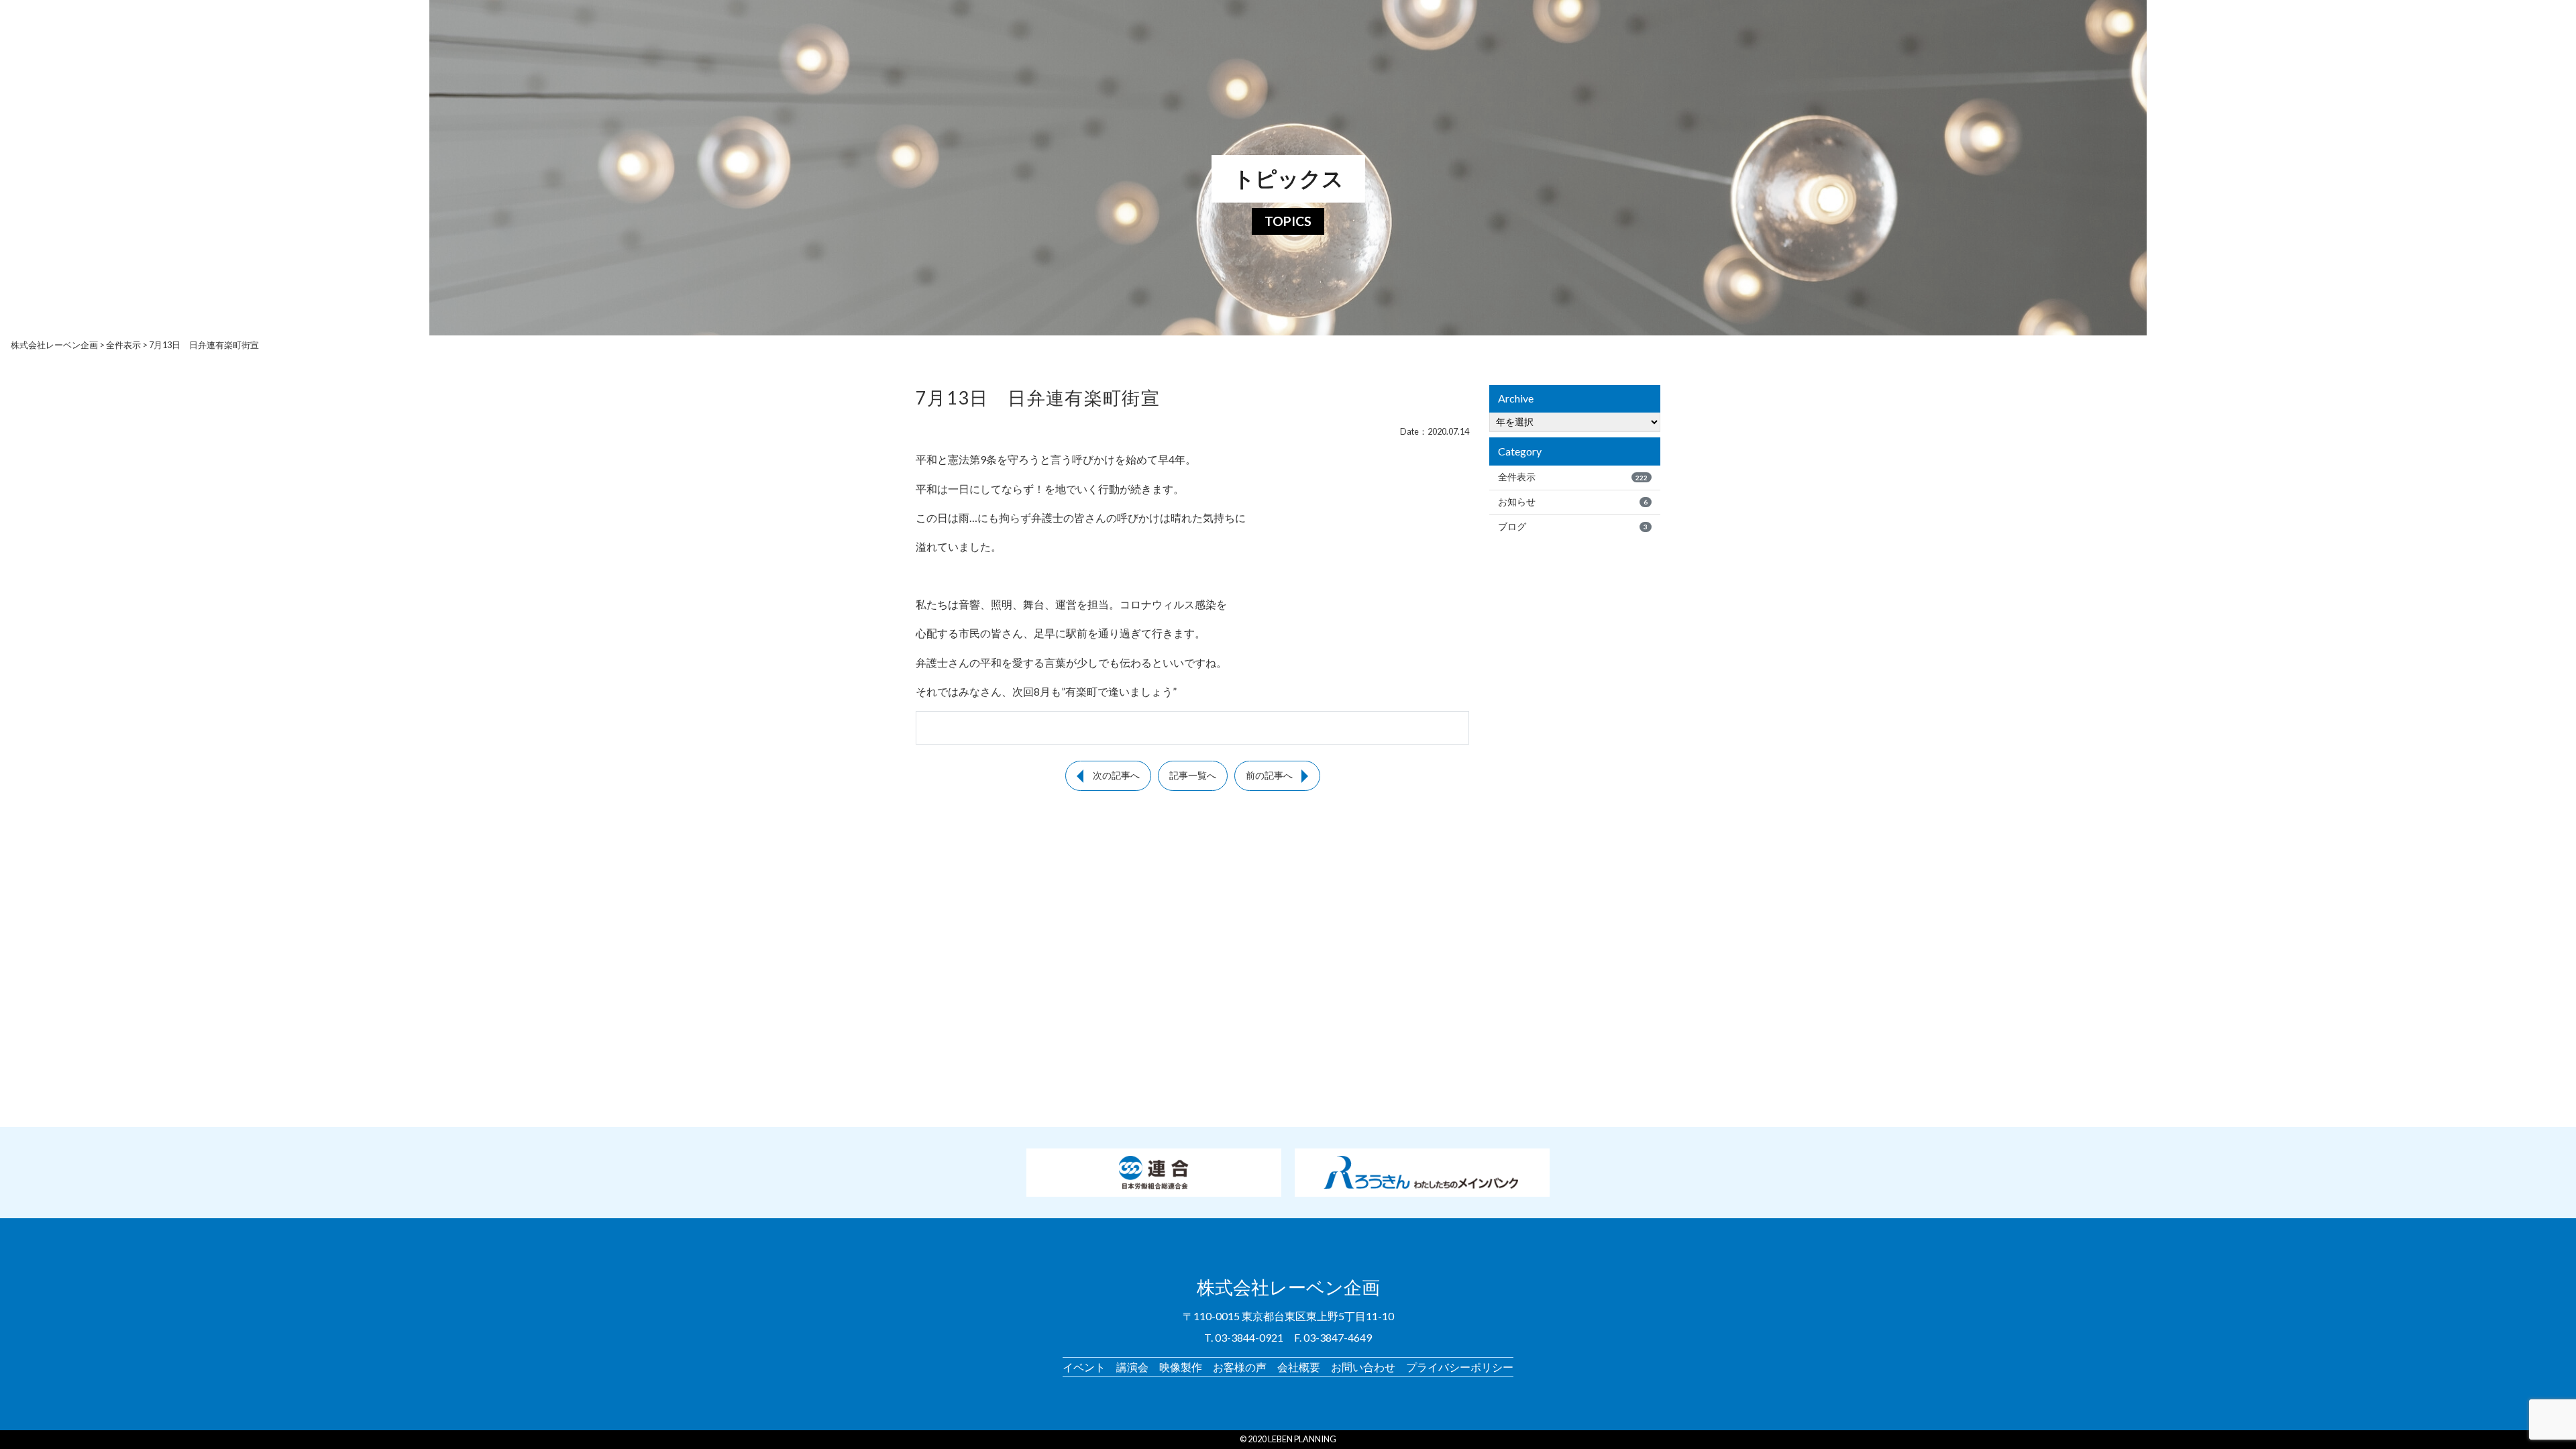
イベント (1084, 1367)
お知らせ (1573, 502)
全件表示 (1573, 477)
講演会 (1132, 1367)
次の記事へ (1116, 775)
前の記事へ (1269, 775)
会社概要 (1299, 1367)
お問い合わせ (1363, 1367)
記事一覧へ (1193, 775)
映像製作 (1181, 1367)
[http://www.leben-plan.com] (1266, 20)
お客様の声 (1240, 1367)
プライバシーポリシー (1460, 1367)
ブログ (1573, 527)
